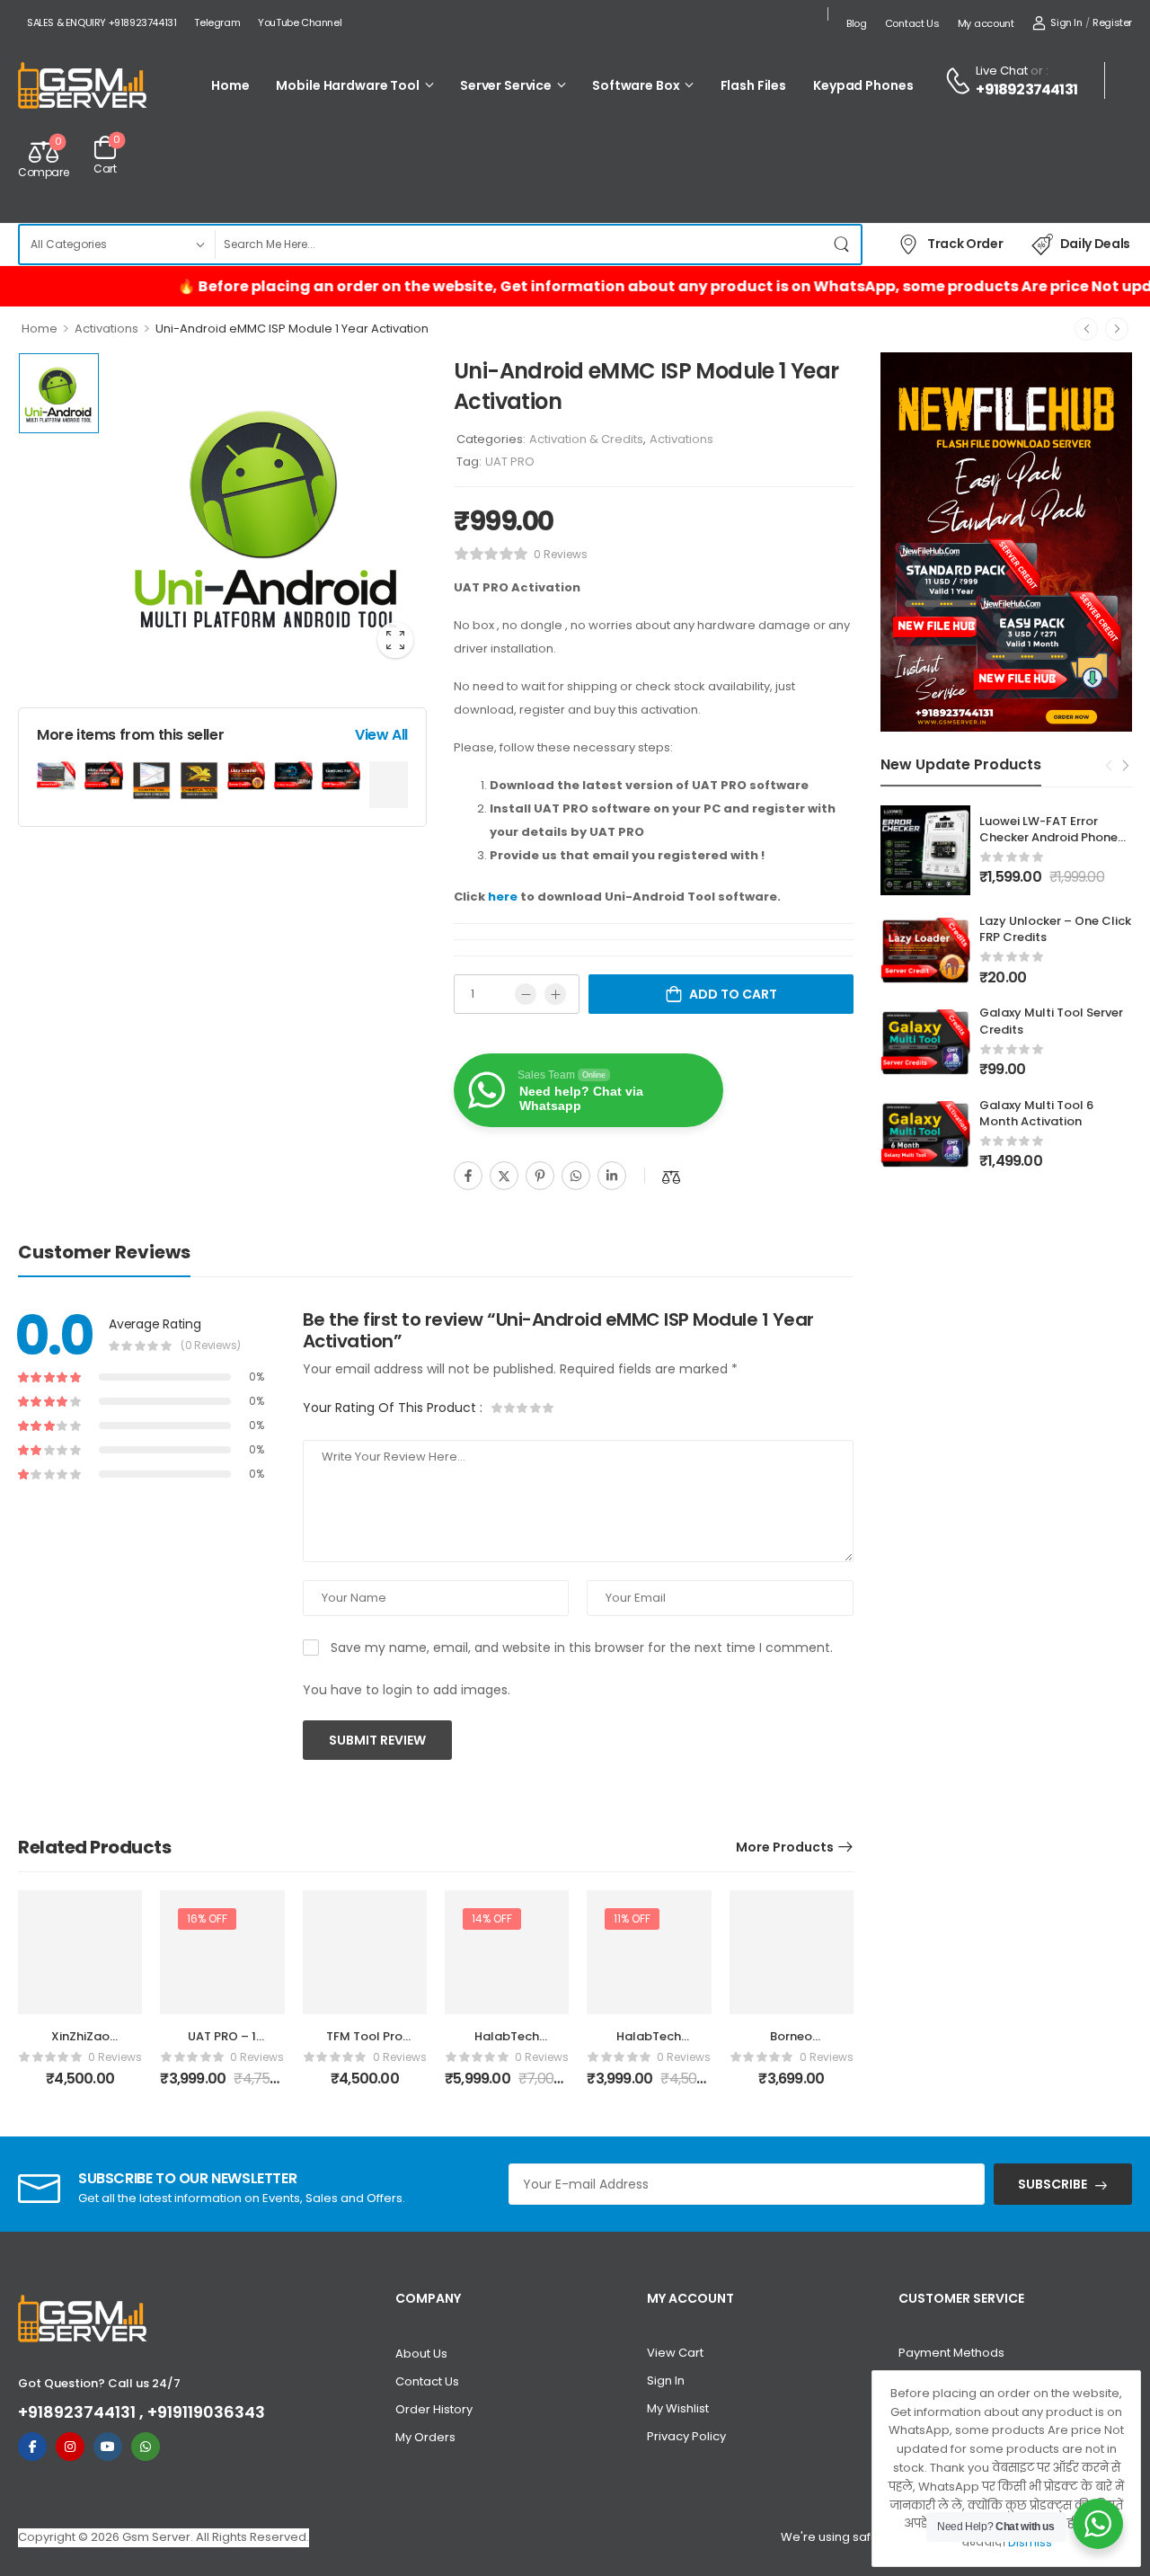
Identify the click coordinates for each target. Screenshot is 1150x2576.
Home (230, 85)
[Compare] (671, 1177)
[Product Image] (267, 512)
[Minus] (526, 994)
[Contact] (960, 81)
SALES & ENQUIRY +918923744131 (102, 22)
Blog (857, 23)
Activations (106, 329)
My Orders (425, 2437)
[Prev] (1086, 329)
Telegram (217, 22)
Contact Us (912, 23)
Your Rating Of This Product (393, 1408)
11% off (632, 1919)
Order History (434, 2409)
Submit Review (377, 1740)
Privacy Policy (686, 2436)
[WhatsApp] (576, 1176)
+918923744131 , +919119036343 (142, 2412)
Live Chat (1002, 71)
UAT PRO (510, 462)
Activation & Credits (586, 439)
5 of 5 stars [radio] (548, 1408)
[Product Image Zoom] (395, 640)
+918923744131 (1026, 90)
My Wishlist (678, 2408)
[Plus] (555, 994)
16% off (207, 1919)
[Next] (1117, 329)
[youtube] (108, 2447)
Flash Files (754, 85)
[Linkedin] (612, 1176)
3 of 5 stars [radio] (523, 1408)
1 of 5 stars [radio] (498, 1408)
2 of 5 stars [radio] (510, 1408)
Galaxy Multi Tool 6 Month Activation (1036, 1113)
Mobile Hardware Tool (347, 85)
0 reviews (561, 554)
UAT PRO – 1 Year (222, 2044)
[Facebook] (468, 1176)
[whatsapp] (146, 2447)
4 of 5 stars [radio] (535, 1408)
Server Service (506, 85)
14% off (492, 1919)
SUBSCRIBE (1053, 2184)
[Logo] (83, 87)
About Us (421, 2354)
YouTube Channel (300, 22)
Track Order (965, 244)
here (503, 897)
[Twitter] (504, 1176)
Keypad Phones (863, 85)
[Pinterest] (540, 1176)
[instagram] (70, 2447)
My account (986, 23)
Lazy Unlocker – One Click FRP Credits (1055, 929)
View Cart (675, 2353)
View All (381, 735)
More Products (785, 1847)
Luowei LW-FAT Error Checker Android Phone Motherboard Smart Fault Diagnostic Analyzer (1056, 846)
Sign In (666, 2381)
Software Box (636, 85)
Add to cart (733, 994)
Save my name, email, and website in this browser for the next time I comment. (582, 1648)
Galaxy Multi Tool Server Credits (1051, 1021)
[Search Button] (843, 244)
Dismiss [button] (1030, 2542)
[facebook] (32, 2447)
